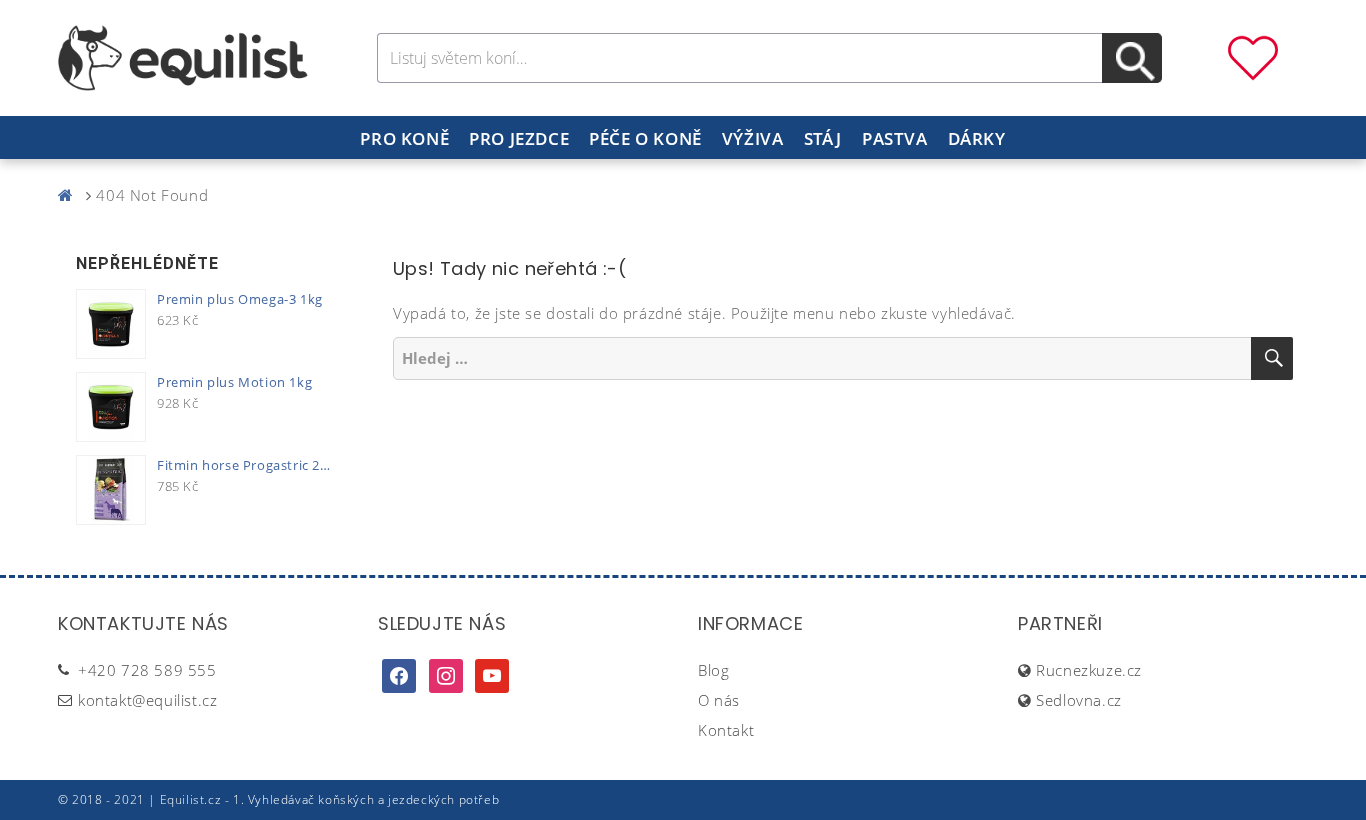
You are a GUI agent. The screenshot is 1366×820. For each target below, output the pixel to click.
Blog (713, 670)
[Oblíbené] (1253, 56)
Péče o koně (645, 138)
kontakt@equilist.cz (147, 700)
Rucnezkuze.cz (1089, 670)
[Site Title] (183, 56)
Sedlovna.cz (1079, 700)
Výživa (753, 138)
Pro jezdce (519, 138)
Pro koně (404, 138)
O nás (719, 700)
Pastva (895, 138)
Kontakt (726, 730)
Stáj (823, 138)
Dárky (977, 138)
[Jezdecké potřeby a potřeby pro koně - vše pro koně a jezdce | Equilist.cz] (70, 195)
